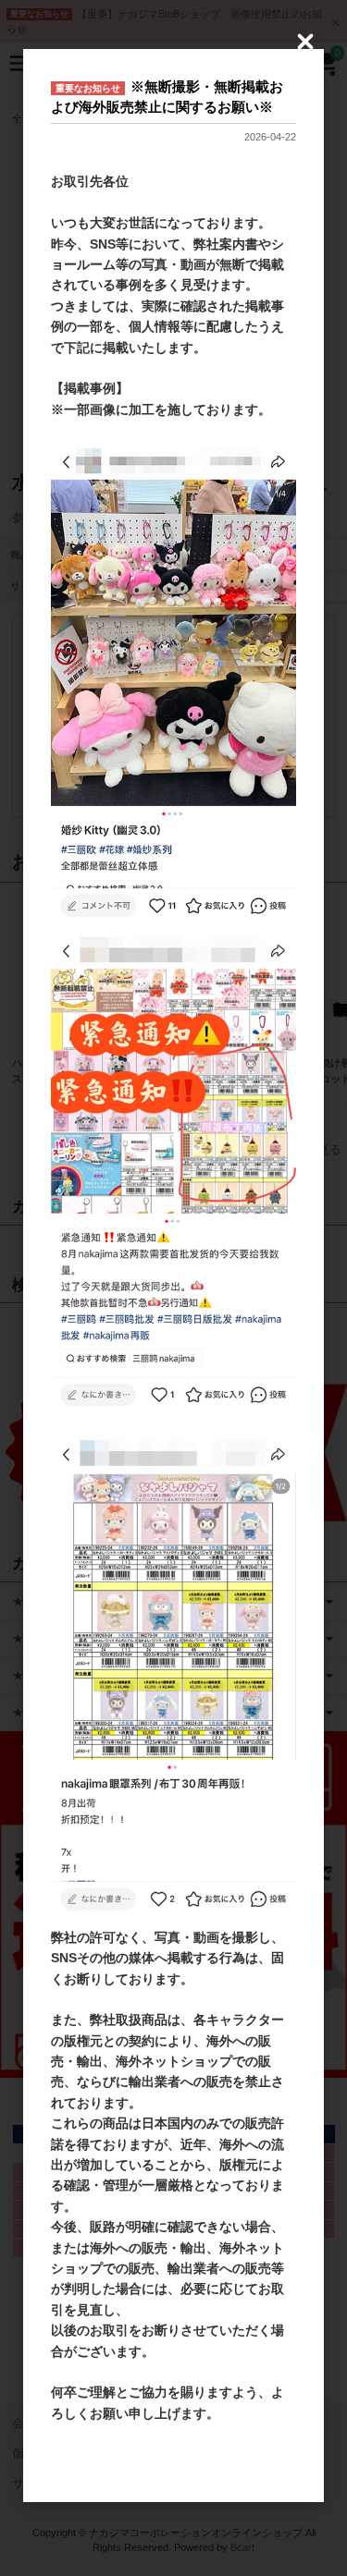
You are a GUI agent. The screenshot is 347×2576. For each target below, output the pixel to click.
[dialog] (173, 1276)
